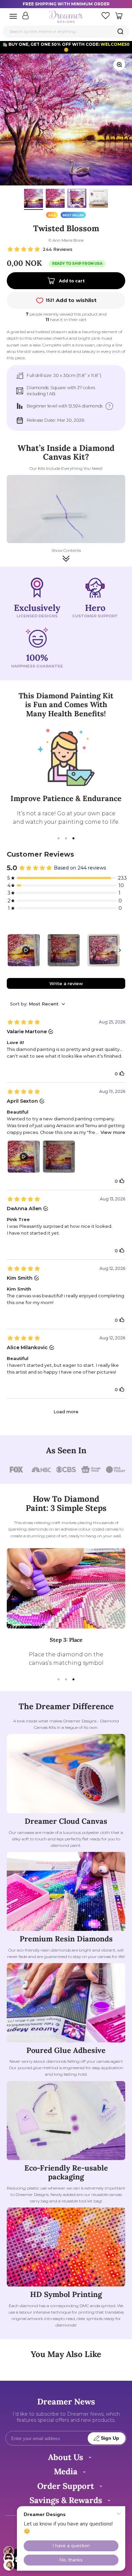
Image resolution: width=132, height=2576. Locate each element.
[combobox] (66, 31)
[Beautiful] (24, 950)
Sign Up (110, 2438)
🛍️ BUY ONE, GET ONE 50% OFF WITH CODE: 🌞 (66, 47)
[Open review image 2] (59, 1157)
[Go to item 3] (77, 199)
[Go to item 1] (34, 199)
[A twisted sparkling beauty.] (104, 950)
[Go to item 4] (98, 199)
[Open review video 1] (24, 1157)
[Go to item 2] (55, 199)
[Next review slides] (120, 950)
